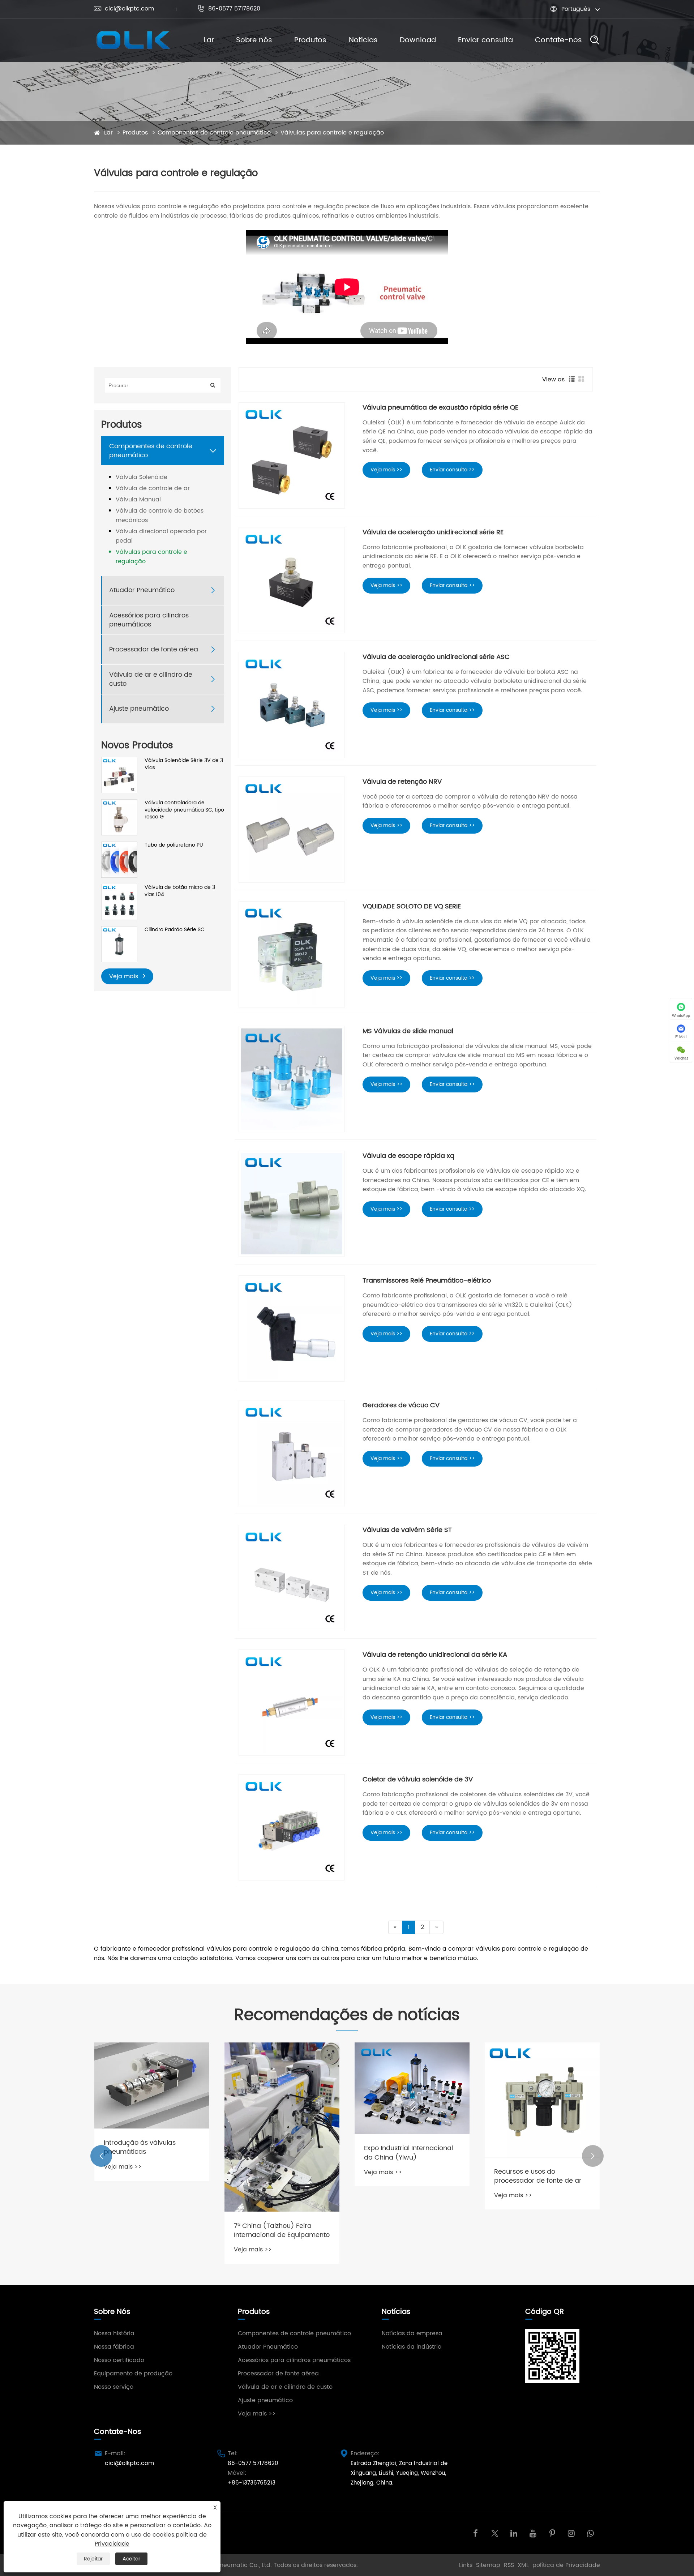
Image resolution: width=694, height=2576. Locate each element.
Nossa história (114, 2333)
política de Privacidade (566, 2565)
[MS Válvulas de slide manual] (292, 1079)
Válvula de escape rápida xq (408, 1156)
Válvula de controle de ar (153, 488)
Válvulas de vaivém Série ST (407, 1530)
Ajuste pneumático (139, 709)
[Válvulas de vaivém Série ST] (292, 1578)
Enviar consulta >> (452, 470)
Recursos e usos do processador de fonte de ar (538, 2176)
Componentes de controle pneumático (214, 133)
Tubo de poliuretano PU (174, 845)
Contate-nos (558, 40)
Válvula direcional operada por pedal (161, 536)
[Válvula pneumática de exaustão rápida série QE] (292, 455)
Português (576, 9)
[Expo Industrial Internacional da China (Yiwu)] (412, 2088)
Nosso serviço (114, 2387)
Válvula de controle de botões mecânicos (160, 515)
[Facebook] (475, 2533)
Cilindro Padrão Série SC (175, 930)
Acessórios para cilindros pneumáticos (149, 620)
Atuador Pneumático (142, 590)
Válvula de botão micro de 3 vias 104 (180, 891)
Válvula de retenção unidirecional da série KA (435, 1655)
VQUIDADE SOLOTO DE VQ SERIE (412, 906)
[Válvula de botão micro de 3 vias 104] (119, 902)
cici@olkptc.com (124, 9)
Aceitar (131, 2559)
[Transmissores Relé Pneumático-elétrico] (292, 1328)
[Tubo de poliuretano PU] (119, 859)
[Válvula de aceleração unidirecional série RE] (292, 580)
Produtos (310, 40)
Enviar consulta (485, 40)
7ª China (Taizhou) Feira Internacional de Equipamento (282, 2230)
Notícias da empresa (412, 2333)
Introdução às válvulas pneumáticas (140, 2147)
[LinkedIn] (514, 2533)
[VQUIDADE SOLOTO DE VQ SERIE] (292, 954)
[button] (101, 2156)
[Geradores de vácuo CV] (292, 1453)
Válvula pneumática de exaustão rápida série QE (440, 408)
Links (466, 2565)
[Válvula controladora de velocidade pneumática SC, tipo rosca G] (119, 817)
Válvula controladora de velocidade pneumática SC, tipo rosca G (184, 810)
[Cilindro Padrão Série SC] (119, 944)
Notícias (363, 40)
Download (418, 40)
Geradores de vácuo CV (401, 1405)
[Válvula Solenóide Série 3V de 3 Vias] (119, 775)
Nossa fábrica (114, 2347)
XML (523, 2565)
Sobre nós (254, 40)
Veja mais (125, 976)
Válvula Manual (138, 500)
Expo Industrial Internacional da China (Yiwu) (408, 2153)
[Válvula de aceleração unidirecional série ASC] (292, 705)
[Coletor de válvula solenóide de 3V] (292, 1827)
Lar (209, 40)
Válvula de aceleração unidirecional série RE (433, 532)
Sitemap (488, 2565)
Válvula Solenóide (142, 477)
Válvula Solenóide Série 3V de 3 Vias (184, 764)
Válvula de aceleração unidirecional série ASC (436, 657)
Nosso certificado (119, 2360)
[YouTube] (533, 2533)
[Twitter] (495, 2533)
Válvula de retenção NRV (402, 782)
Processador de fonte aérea (154, 650)
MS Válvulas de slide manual (408, 1031)
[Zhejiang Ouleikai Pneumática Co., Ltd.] (133, 40)
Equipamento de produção (133, 2374)
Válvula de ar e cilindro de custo (151, 679)
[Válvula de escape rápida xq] (292, 1204)
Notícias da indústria (412, 2347)
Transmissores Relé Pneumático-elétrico (427, 1281)
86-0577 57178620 (229, 9)
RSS (509, 2565)
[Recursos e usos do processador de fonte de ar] (542, 2100)
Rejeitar (93, 2559)
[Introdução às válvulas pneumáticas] (152, 2086)
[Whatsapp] (590, 2533)
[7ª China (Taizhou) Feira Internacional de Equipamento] (282, 2127)
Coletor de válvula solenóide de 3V (418, 1779)
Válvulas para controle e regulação (332, 133)
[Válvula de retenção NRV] (292, 830)
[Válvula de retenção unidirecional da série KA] (292, 1703)
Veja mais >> (386, 470)
